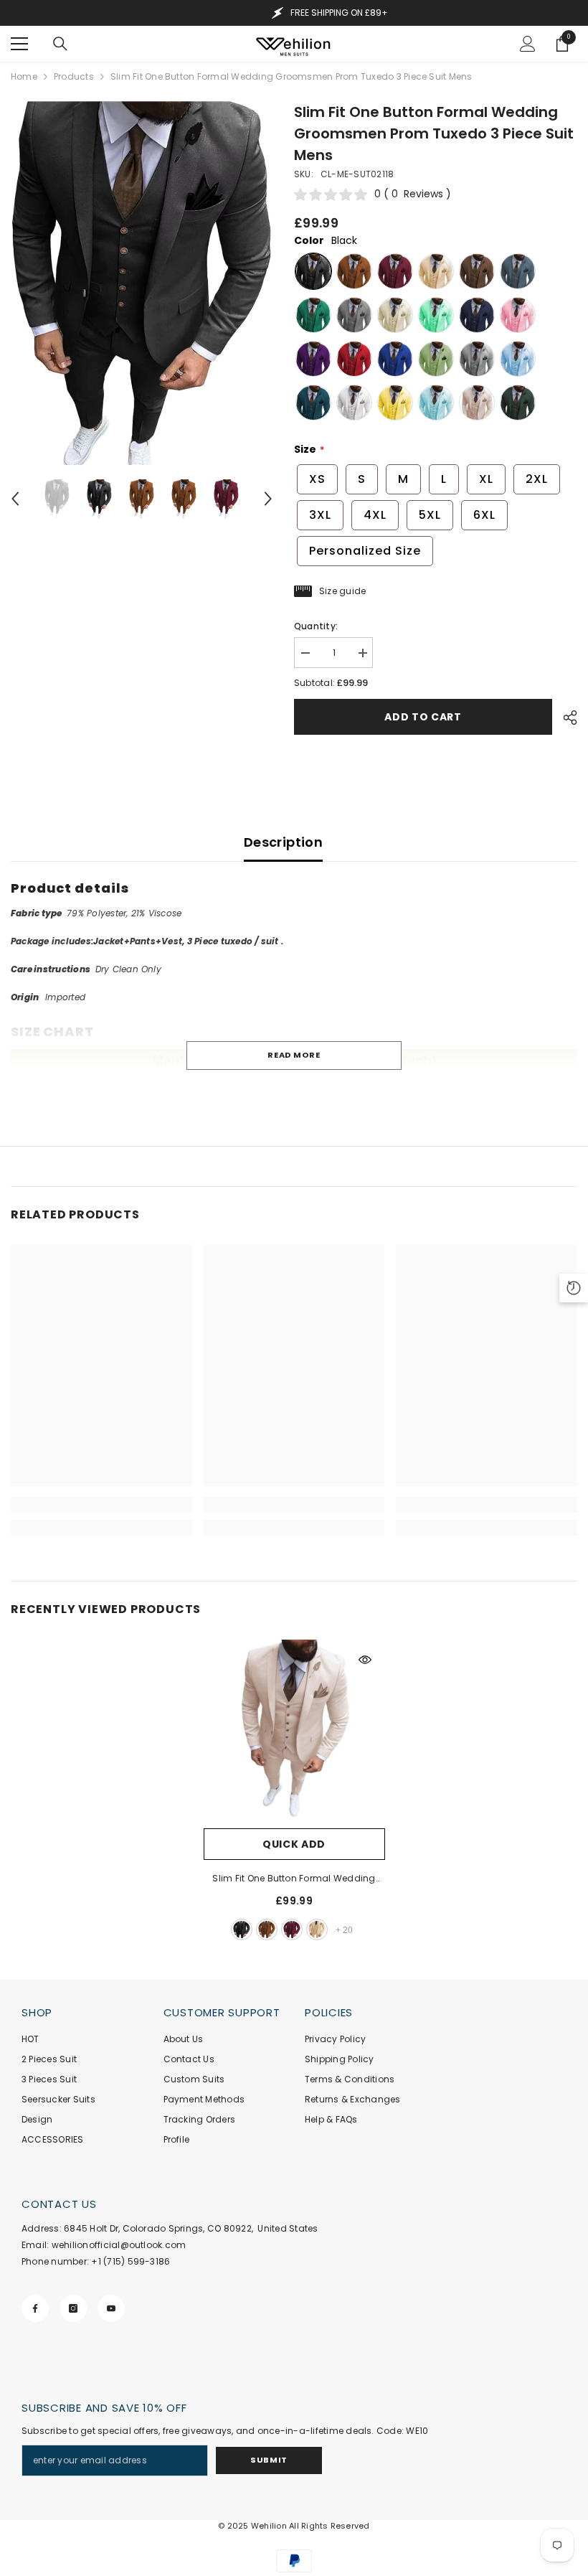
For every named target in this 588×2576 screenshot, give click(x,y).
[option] (142, 283)
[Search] (60, 44)
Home (24, 76)
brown (267, 1929)
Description (283, 842)
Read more (294, 1055)
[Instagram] (73, 2308)
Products (74, 76)
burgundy (292, 1929)
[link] (101, 1505)
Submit (269, 2460)
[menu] (19, 44)
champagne (317, 1929)
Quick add (294, 1844)
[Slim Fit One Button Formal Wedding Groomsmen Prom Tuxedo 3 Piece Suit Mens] (294, 1730)
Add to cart (423, 717)
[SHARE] (565, 718)
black (242, 1929)
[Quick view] (365, 1660)
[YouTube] (111, 2308)
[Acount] (528, 44)
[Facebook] (35, 2308)
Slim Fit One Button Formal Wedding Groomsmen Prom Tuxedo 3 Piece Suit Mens (294, 1879)
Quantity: (316, 626)
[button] (15, 499)
